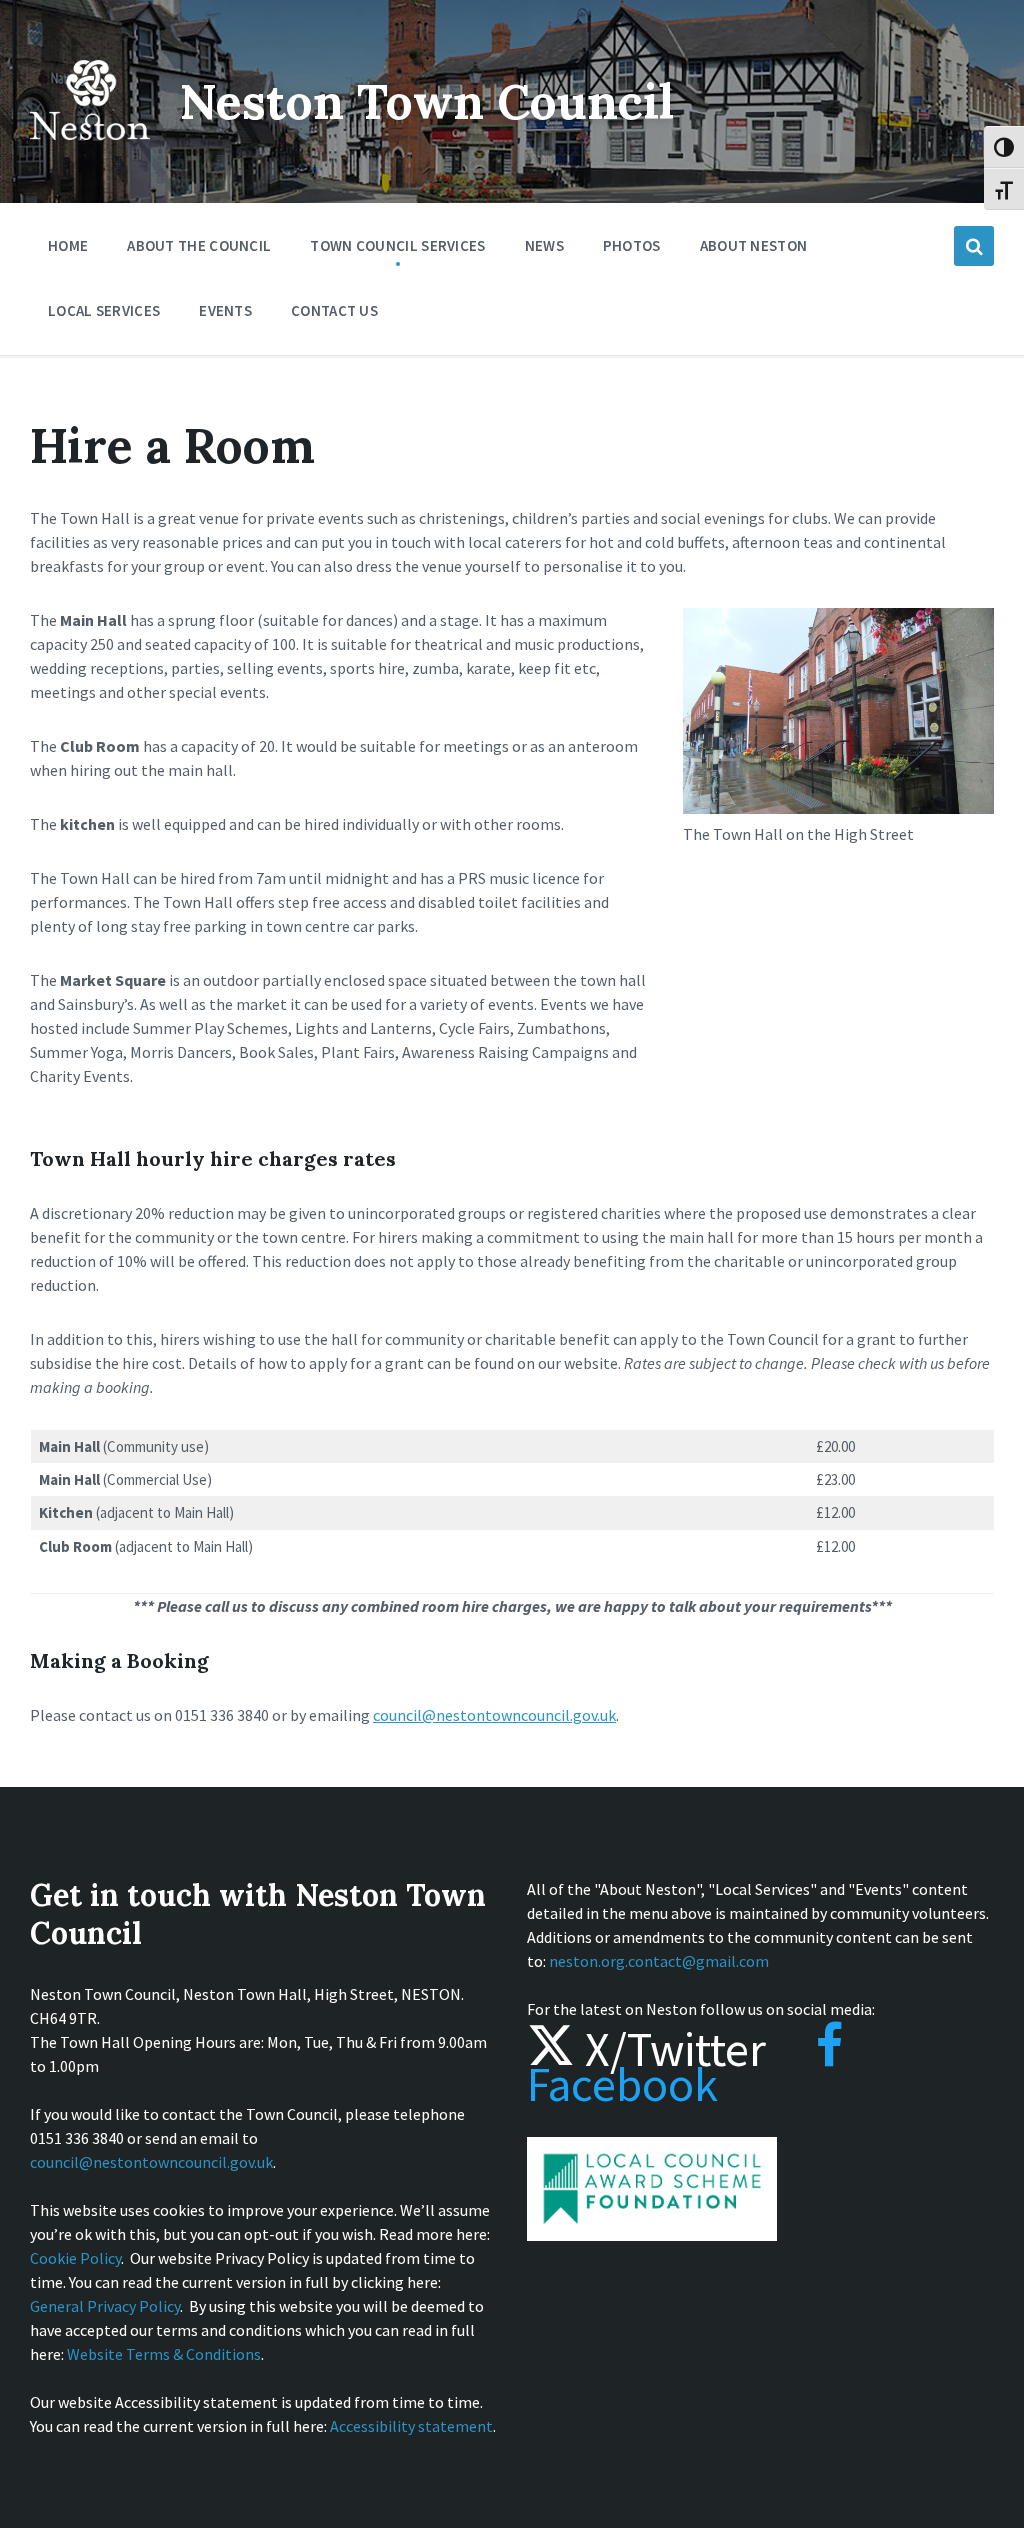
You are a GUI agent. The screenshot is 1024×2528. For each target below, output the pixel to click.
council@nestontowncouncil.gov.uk (494, 1715)
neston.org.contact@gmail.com (659, 1961)
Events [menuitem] (225, 310)
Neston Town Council (427, 101)
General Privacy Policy (105, 2306)
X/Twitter (670, 2049)
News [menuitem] (544, 245)
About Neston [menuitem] (754, 245)
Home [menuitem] (68, 245)
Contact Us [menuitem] (334, 310)
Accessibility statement (411, 2426)
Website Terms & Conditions (164, 2354)
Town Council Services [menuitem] (397, 245)
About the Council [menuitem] (199, 245)
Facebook (622, 2084)
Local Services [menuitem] (104, 310)
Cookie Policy (75, 2258)
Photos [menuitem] (632, 245)
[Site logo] (90, 154)
